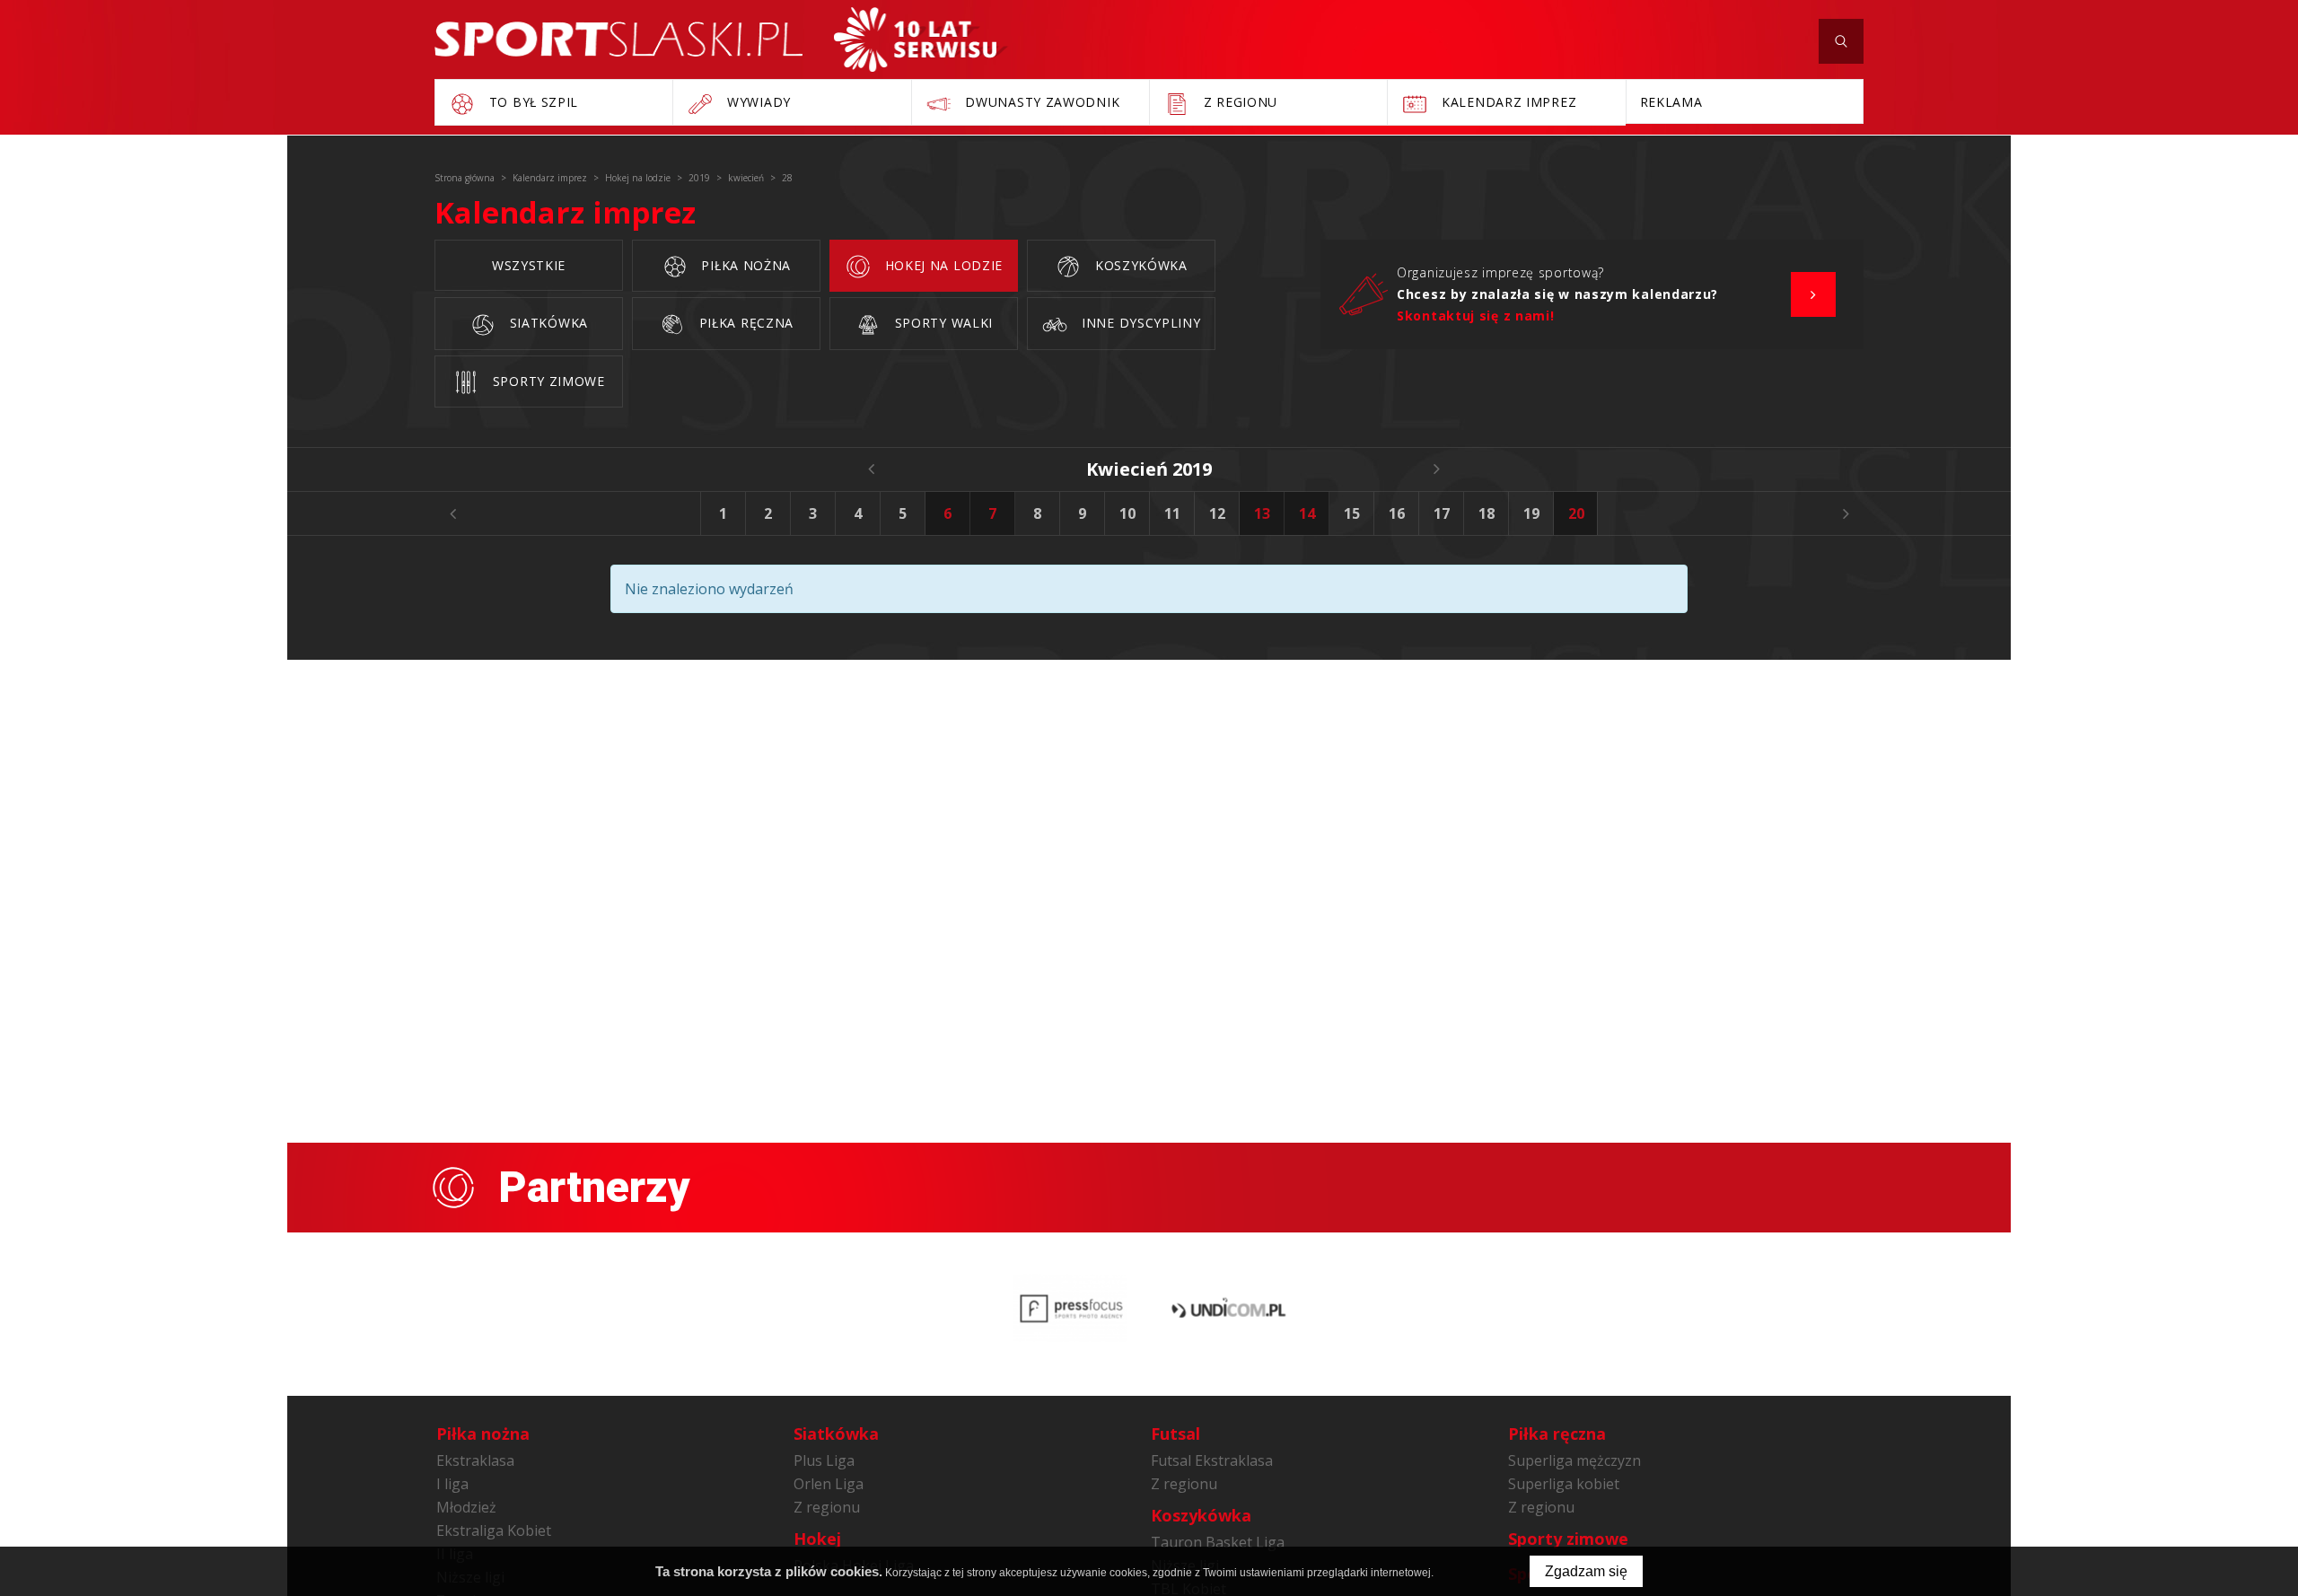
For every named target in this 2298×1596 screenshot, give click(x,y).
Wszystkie (529, 265)
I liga (452, 1484)
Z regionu (827, 1507)
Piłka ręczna (744, 323)
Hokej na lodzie (942, 265)
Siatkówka (547, 323)
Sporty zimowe (547, 381)
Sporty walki (942, 323)
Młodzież (466, 1507)
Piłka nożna (744, 265)
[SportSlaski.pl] (618, 39)
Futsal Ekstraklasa (1212, 1460)
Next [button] (1846, 513)
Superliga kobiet (1564, 1484)
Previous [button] (452, 513)
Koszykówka (1139, 265)
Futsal (1175, 1434)
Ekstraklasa (475, 1460)
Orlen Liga (829, 1484)
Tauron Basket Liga (1218, 1542)
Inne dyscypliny (1139, 323)
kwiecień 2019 (1149, 469)
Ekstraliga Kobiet (494, 1530)
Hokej (817, 1539)
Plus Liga (824, 1460)
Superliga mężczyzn (1574, 1460)
